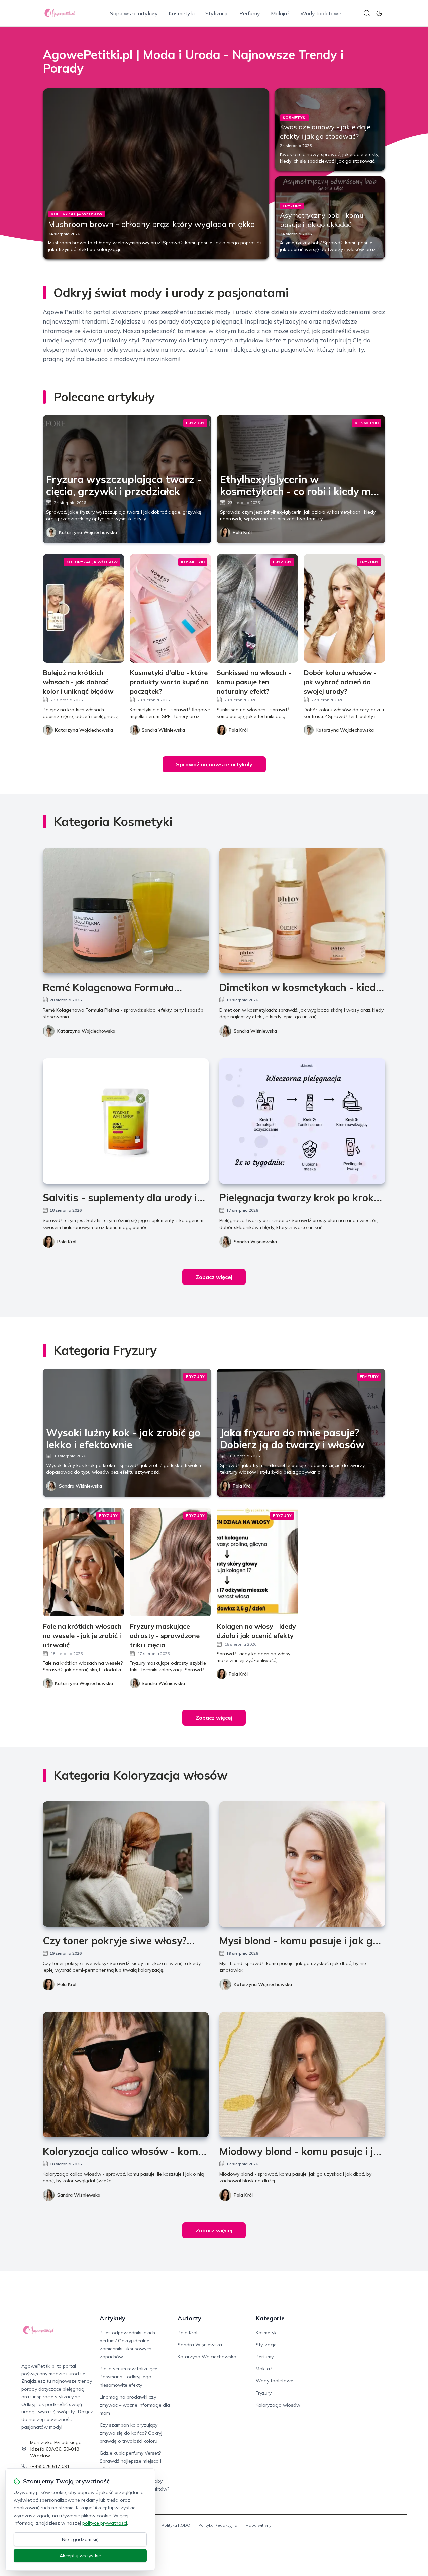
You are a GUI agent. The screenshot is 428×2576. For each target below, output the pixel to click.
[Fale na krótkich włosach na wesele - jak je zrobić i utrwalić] (84, 1562)
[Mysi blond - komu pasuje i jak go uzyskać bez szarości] (302, 1864)
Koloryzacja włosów (278, 2405)
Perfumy (250, 13)
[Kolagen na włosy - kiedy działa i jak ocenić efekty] (257, 1562)
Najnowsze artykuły (134, 13)
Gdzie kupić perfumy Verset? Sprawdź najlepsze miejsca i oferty (130, 2461)
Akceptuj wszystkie (80, 2556)
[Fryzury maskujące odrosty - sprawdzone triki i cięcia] (171, 1562)
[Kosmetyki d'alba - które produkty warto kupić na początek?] (171, 608)
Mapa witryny (258, 2525)
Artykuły (113, 2318)
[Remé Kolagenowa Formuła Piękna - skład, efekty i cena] (126, 911)
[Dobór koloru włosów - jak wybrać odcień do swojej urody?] (344, 608)
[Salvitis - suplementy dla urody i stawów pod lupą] (126, 1121)
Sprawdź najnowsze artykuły (214, 764)
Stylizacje (217, 13)
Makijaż (280, 13)
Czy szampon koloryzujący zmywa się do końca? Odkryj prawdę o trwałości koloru (131, 2433)
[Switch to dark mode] (379, 13)
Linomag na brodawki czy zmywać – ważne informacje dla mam (135, 2405)
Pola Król (242, 532)
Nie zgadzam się (80, 2539)
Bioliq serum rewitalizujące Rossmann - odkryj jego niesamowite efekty (129, 2377)
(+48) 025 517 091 (50, 2466)
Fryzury (264, 2393)
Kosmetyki (182, 13)
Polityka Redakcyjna (218, 2525)
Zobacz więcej (214, 1277)
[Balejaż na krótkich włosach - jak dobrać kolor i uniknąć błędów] (84, 608)
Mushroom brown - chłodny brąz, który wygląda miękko (151, 224)
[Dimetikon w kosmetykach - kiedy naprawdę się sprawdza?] (302, 911)
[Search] (367, 13)
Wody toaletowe (321, 13)
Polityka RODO (176, 2525)
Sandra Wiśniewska (255, 1031)
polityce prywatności (105, 2523)
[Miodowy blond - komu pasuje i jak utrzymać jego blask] (302, 2075)
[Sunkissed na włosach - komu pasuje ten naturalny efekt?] (257, 608)
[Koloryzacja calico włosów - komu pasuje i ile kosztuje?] (126, 2075)
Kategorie (270, 2318)
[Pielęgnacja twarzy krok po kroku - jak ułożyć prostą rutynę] (302, 1121)
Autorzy (189, 2318)
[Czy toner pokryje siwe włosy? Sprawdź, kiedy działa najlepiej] (126, 1864)
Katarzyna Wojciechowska (88, 532)
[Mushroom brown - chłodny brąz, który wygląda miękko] (156, 174)
